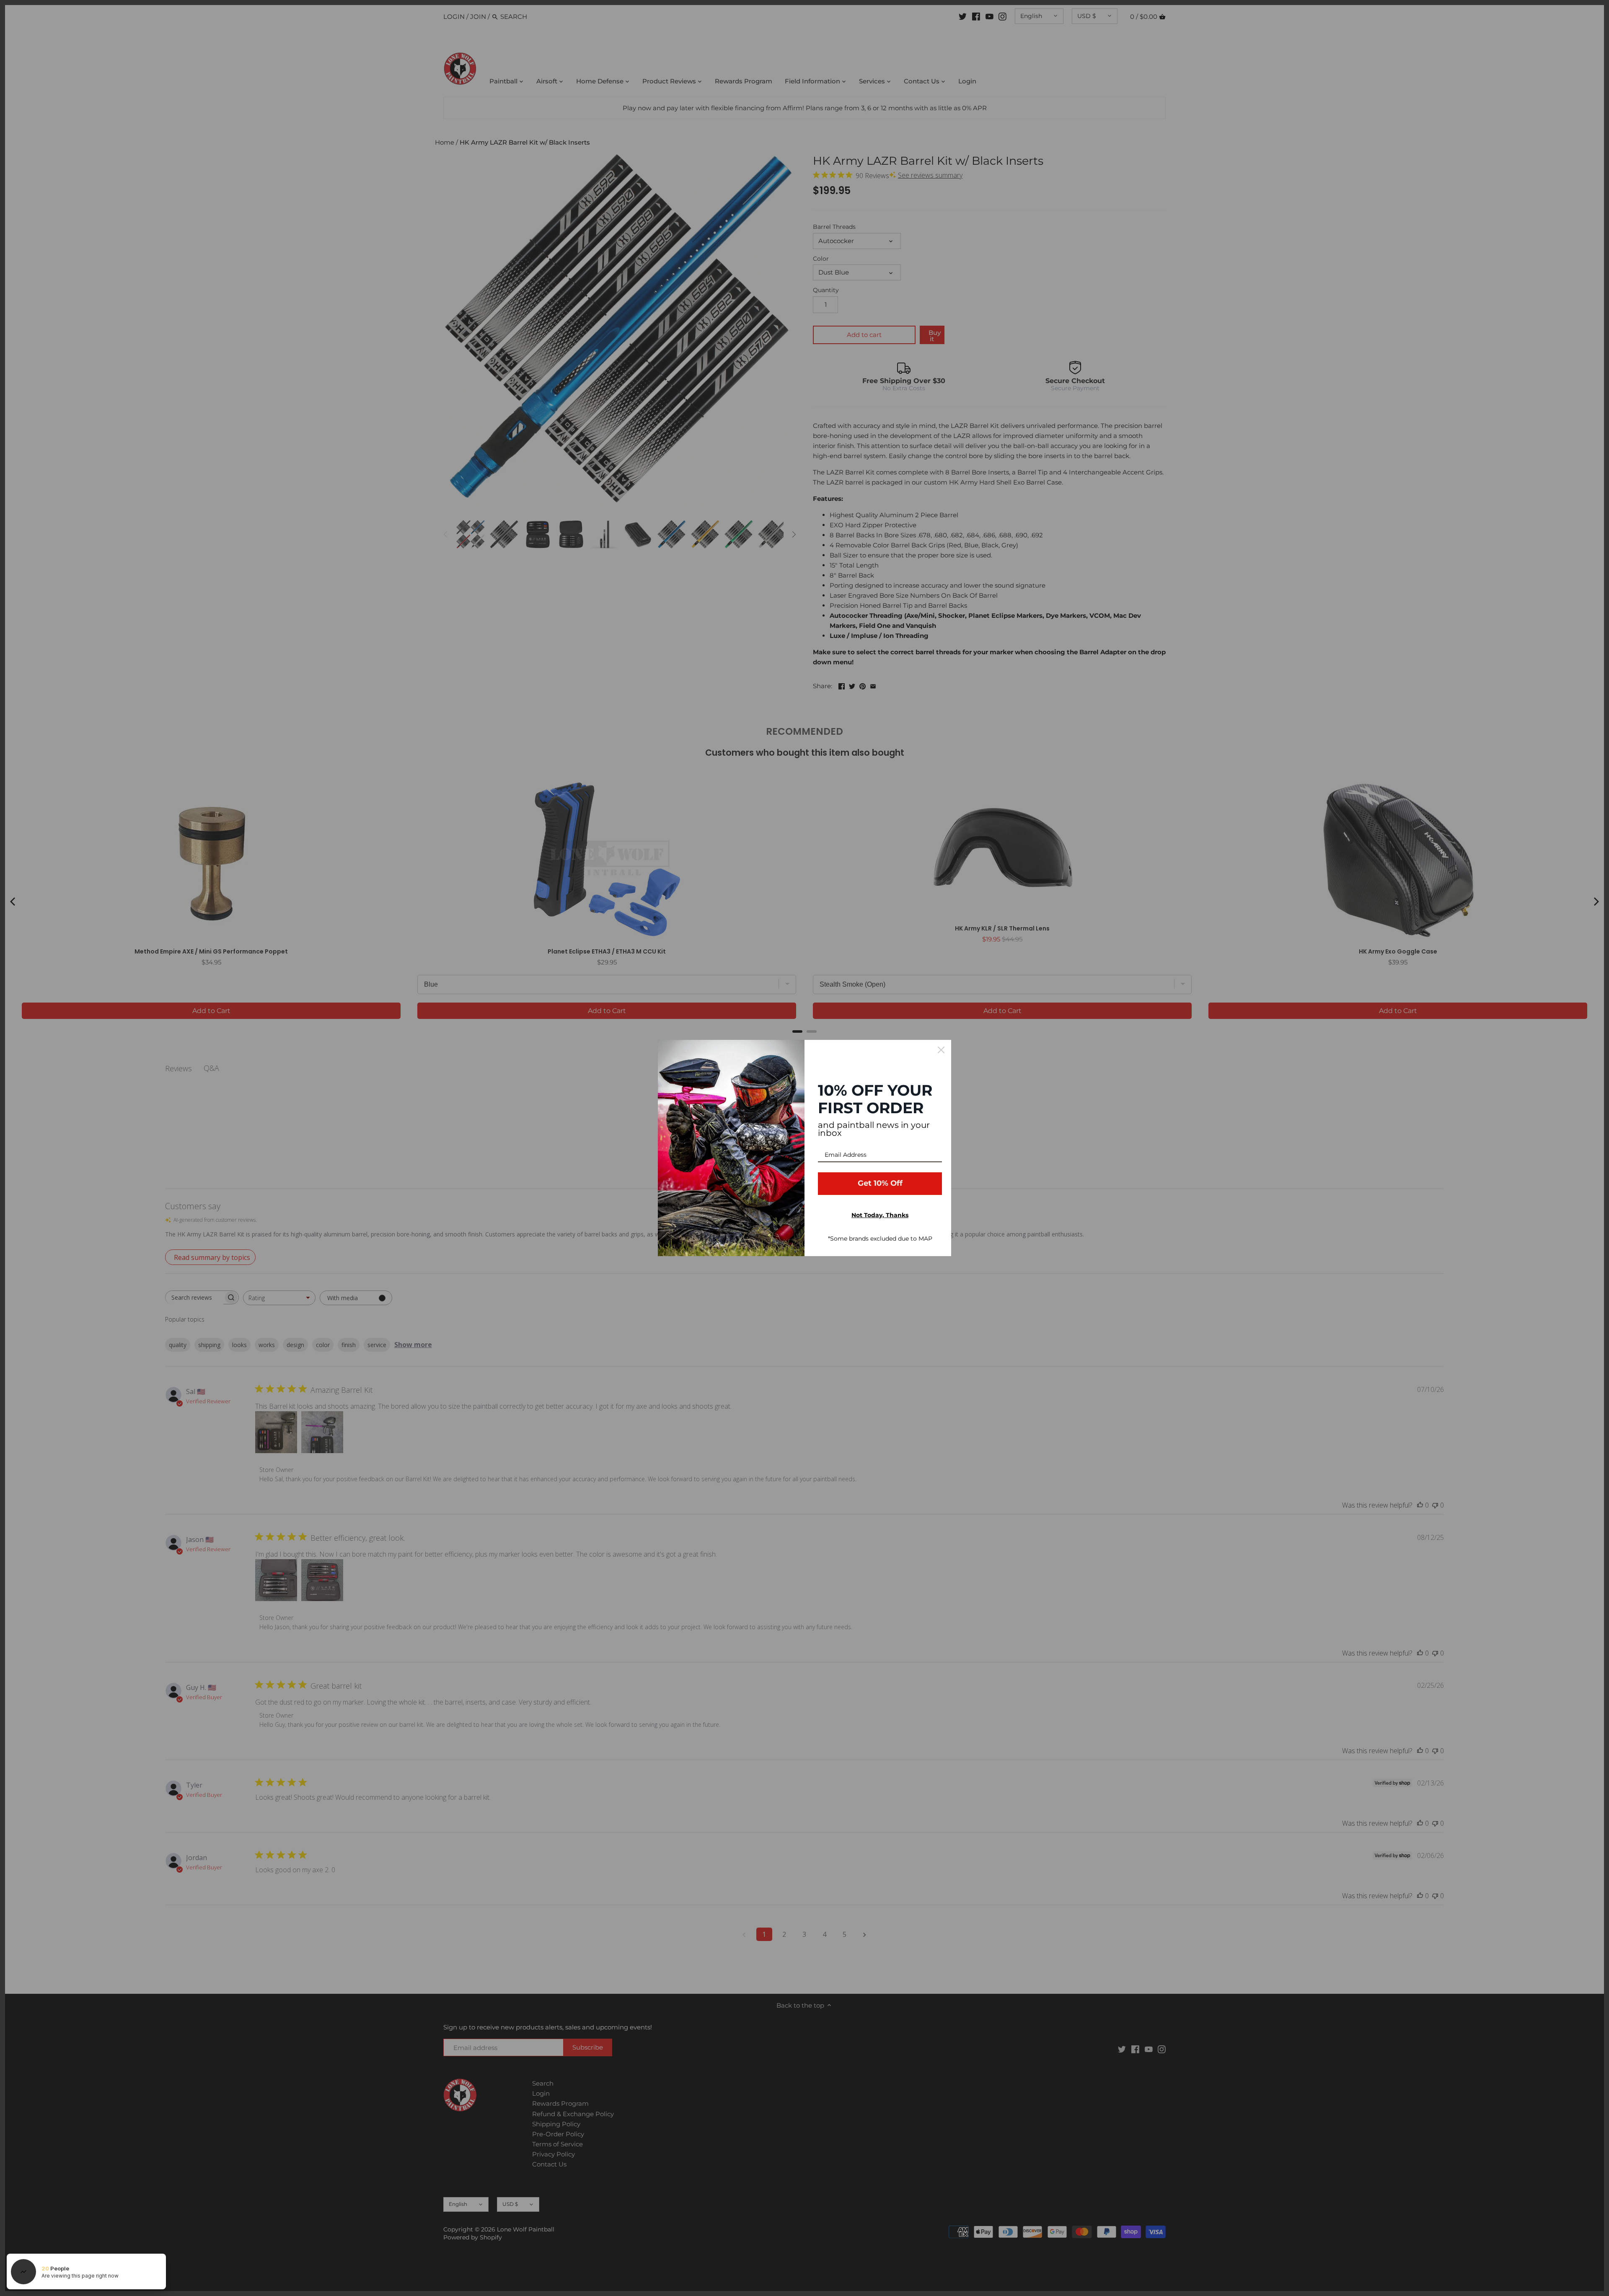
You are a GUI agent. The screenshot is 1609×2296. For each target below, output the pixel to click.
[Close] (941, 1050)
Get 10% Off (880, 1183)
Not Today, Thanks (880, 1215)
